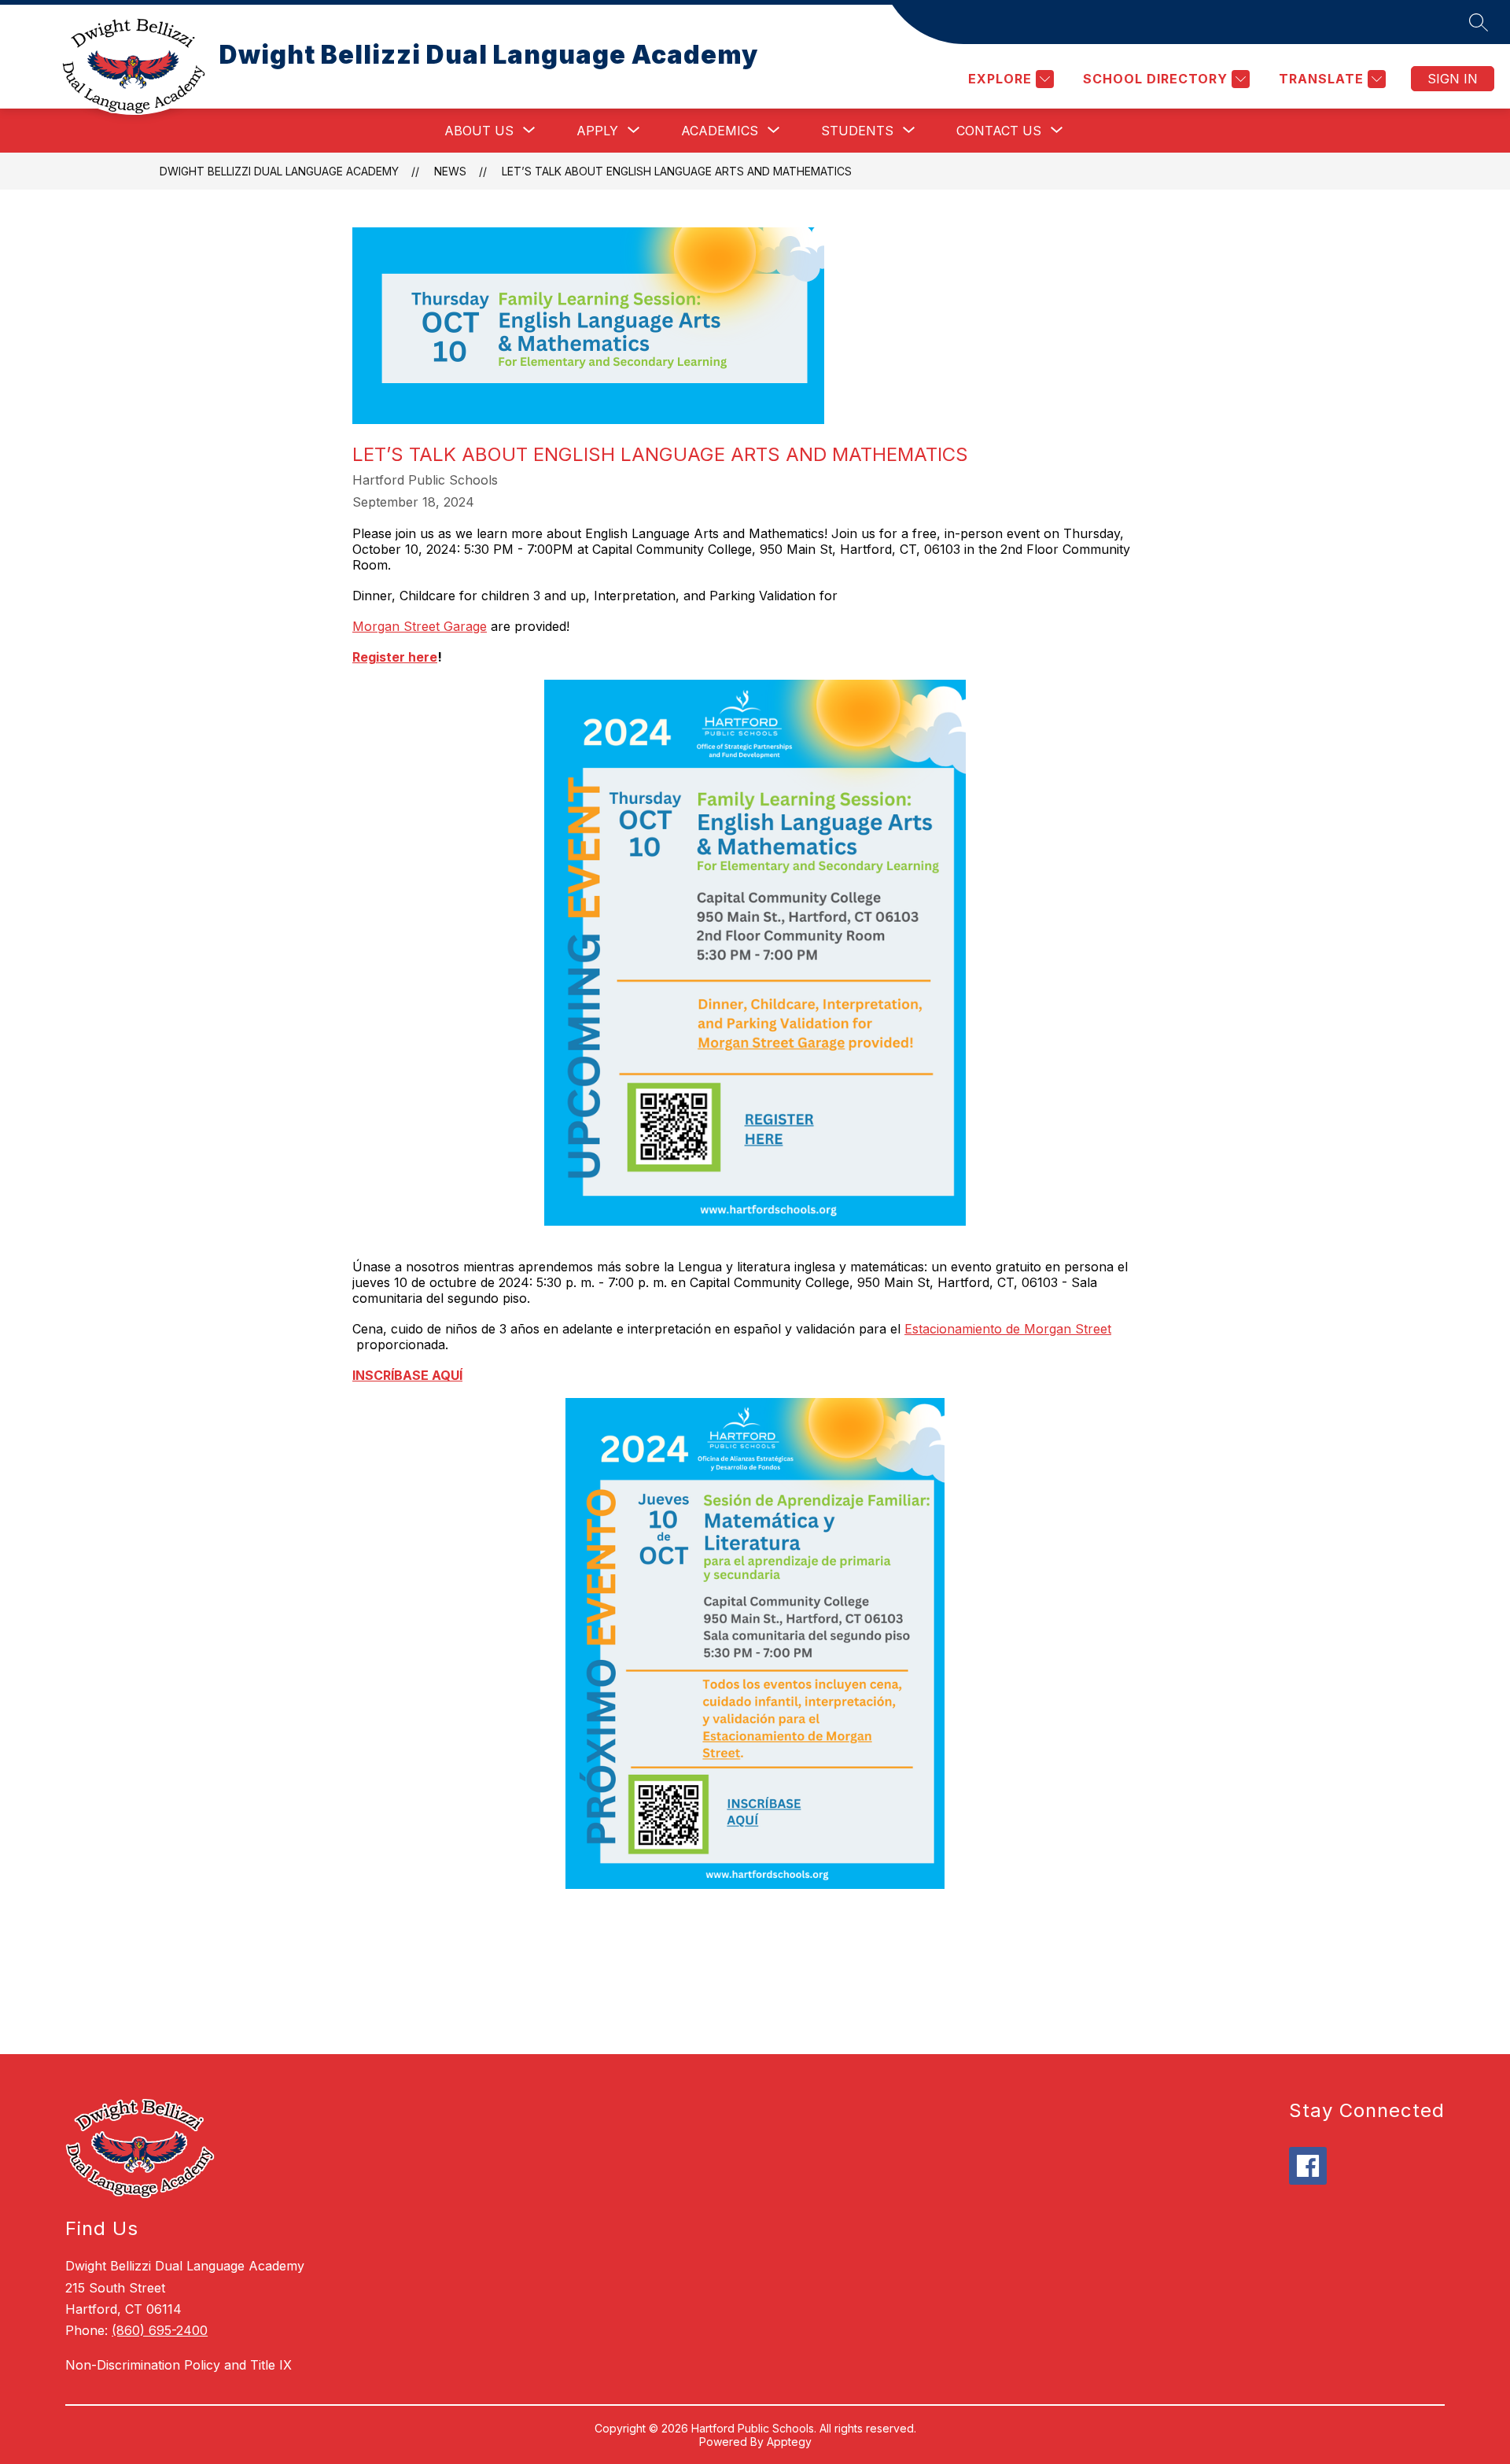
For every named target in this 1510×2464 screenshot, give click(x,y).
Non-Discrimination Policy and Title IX (179, 2365)
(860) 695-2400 (160, 2330)
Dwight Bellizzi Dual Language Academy (279, 171)
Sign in (1453, 79)
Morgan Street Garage (420, 626)
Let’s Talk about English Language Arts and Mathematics (677, 171)
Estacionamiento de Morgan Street (1008, 1329)
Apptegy (789, 2442)
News (450, 171)
